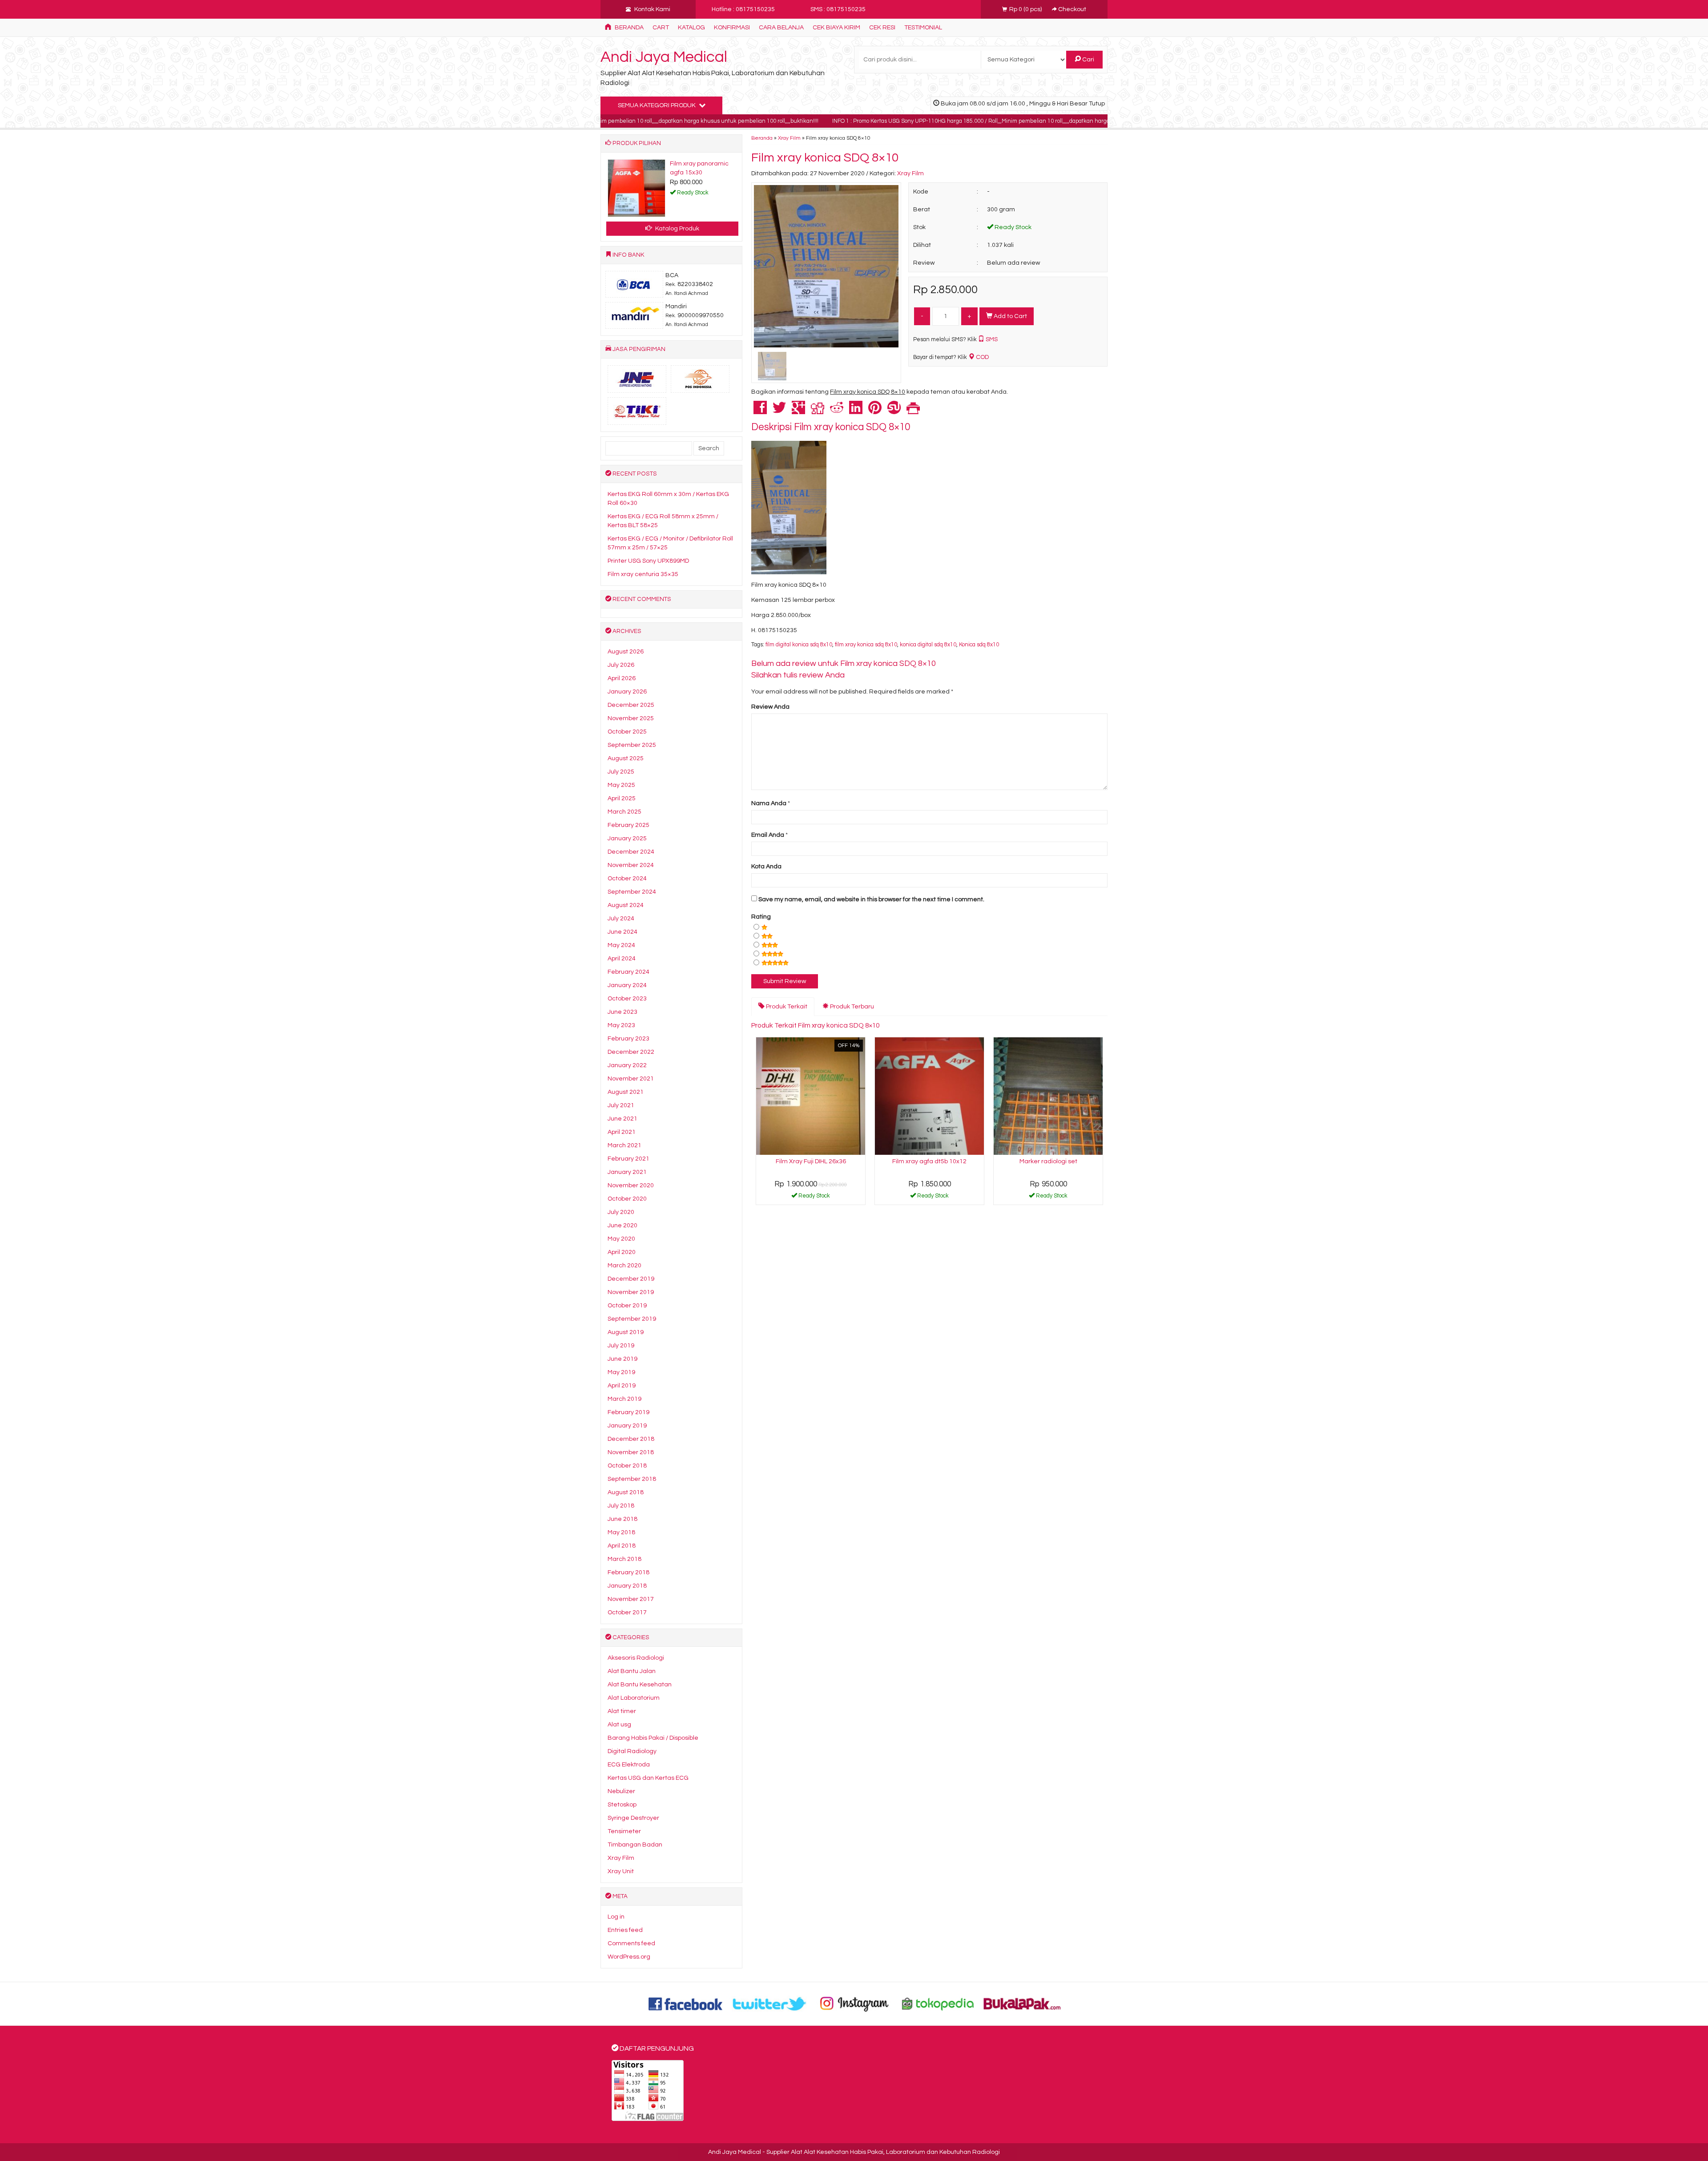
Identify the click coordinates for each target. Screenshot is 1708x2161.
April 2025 (622, 798)
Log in (616, 1917)
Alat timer (622, 1711)
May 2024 (621, 945)
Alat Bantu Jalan (632, 1671)
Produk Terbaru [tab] (851, 1007)
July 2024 (621, 919)
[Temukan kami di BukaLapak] (1022, 2004)
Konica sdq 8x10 (979, 645)
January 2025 (627, 839)
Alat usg (619, 1725)
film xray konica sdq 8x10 (866, 645)
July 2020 (621, 1212)
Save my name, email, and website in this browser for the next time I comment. (871, 899)
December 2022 (631, 1052)
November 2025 (631, 718)
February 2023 (628, 1039)
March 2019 (624, 1399)
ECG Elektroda (629, 1765)
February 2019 (628, 1412)
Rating (761, 917)
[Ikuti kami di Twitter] (770, 2004)
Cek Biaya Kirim (836, 28)
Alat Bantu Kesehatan (640, 1685)
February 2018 (628, 1572)
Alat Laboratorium (634, 1698)
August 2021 (626, 1092)
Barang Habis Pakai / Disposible (653, 1738)
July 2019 (621, 1346)
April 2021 (622, 1132)
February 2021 (628, 1159)
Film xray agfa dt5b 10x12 (929, 1161)
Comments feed (631, 1943)
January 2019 (627, 1426)
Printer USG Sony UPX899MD (648, 561)
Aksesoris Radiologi (636, 1658)
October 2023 (627, 999)
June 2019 (622, 1359)
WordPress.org (629, 1957)
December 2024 (631, 852)
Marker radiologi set (1048, 1161)
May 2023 (621, 1025)
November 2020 (631, 1185)
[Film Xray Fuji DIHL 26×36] (811, 1096)
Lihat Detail (814, 1197)
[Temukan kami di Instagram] (854, 2004)
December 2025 (631, 705)
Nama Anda (769, 803)
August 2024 (626, 905)
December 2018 (631, 1439)
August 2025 (626, 758)
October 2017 (627, 1613)
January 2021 (627, 1172)
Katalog (691, 28)
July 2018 (621, 1506)
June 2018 (622, 1519)
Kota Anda (766, 867)
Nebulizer (621, 1791)
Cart (661, 28)
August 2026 (626, 652)
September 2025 (632, 745)
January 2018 (627, 1586)
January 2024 (627, 985)
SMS (991, 339)
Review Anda (770, 707)
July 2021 (621, 1105)
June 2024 (622, 932)
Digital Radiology (632, 1751)
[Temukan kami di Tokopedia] (938, 2004)
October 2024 (627, 879)
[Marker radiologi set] (1048, 1096)
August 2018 (626, 1492)
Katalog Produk (677, 229)
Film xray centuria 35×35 (643, 574)
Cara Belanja (781, 28)
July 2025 (621, 772)
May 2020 (621, 1239)
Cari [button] (1088, 60)
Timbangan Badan (635, 1845)
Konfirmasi (732, 28)
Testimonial (923, 28)
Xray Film (789, 138)
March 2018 (624, 1559)
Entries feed (625, 1930)
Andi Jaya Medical (664, 57)
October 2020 (627, 1199)
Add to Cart (1010, 316)
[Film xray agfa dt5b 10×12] (929, 1096)
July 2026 (621, 665)
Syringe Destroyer (633, 1818)
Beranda (628, 28)
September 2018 (632, 1479)
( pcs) (1026, 9)
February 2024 (628, 972)
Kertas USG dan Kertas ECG (648, 1778)
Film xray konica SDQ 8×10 (825, 158)
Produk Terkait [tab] (786, 1007)
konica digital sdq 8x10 (928, 645)
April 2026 (622, 678)
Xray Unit (621, 1871)
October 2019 (627, 1306)
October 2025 (627, 732)
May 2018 (621, 1532)
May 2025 (621, 785)
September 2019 (632, 1319)
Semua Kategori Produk (657, 105)
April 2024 (622, 959)
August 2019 (626, 1332)
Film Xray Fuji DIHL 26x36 (811, 1161)
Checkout (1072, 9)
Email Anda (768, 835)
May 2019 (621, 1372)
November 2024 (631, 865)
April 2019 (622, 1386)
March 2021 (624, 1145)
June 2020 (622, 1226)
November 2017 (631, 1599)
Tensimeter (624, 1831)
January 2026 (627, 692)
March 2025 (624, 812)
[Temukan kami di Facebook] (686, 2004)
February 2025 (628, 825)
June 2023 (622, 1012)
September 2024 (632, 892)
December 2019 (631, 1279)
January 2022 (627, 1065)
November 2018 (631, 1452)
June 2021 (622, 1119)
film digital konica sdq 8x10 (799, 645)
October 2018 (627, 1466)
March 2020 (624, 1266)
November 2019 (631, 1292)
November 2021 (631, 1079)
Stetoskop (622, 1805)
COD (982, 357)
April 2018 (622, 1546)
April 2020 (622, 1252)
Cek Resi (882, 28)
